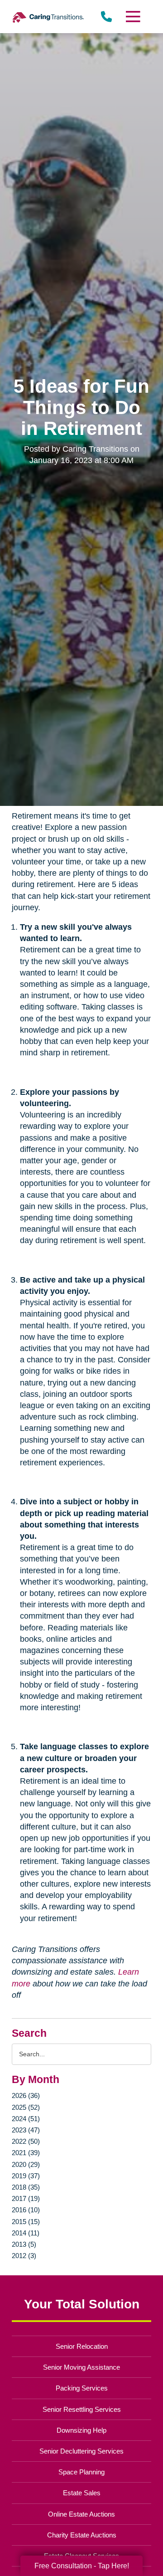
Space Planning (81, 2472)
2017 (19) (26, 2198)
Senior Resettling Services (82, 2409)
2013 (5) (24, 2244)
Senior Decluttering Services (81, 2451)
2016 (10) (26, 2210)
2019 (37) (26, 2176)
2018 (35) (26, 2187)
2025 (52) (26, 2107)
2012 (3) (24, 2256)
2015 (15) (26, 2222)
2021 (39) (26, 2153)
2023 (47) (26, 2130)
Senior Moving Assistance (81, 2367)
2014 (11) (26, 2233)
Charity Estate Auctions (82, 2535)
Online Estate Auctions (81, 2514)
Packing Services (82, 2388)
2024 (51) (26, 2119)
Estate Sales (82, 2493)
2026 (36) (26, 2095)
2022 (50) (26, 2141)
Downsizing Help (81, 2430)
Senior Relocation (82, 2346)
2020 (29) (26, 2164)
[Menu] (133, 17)
